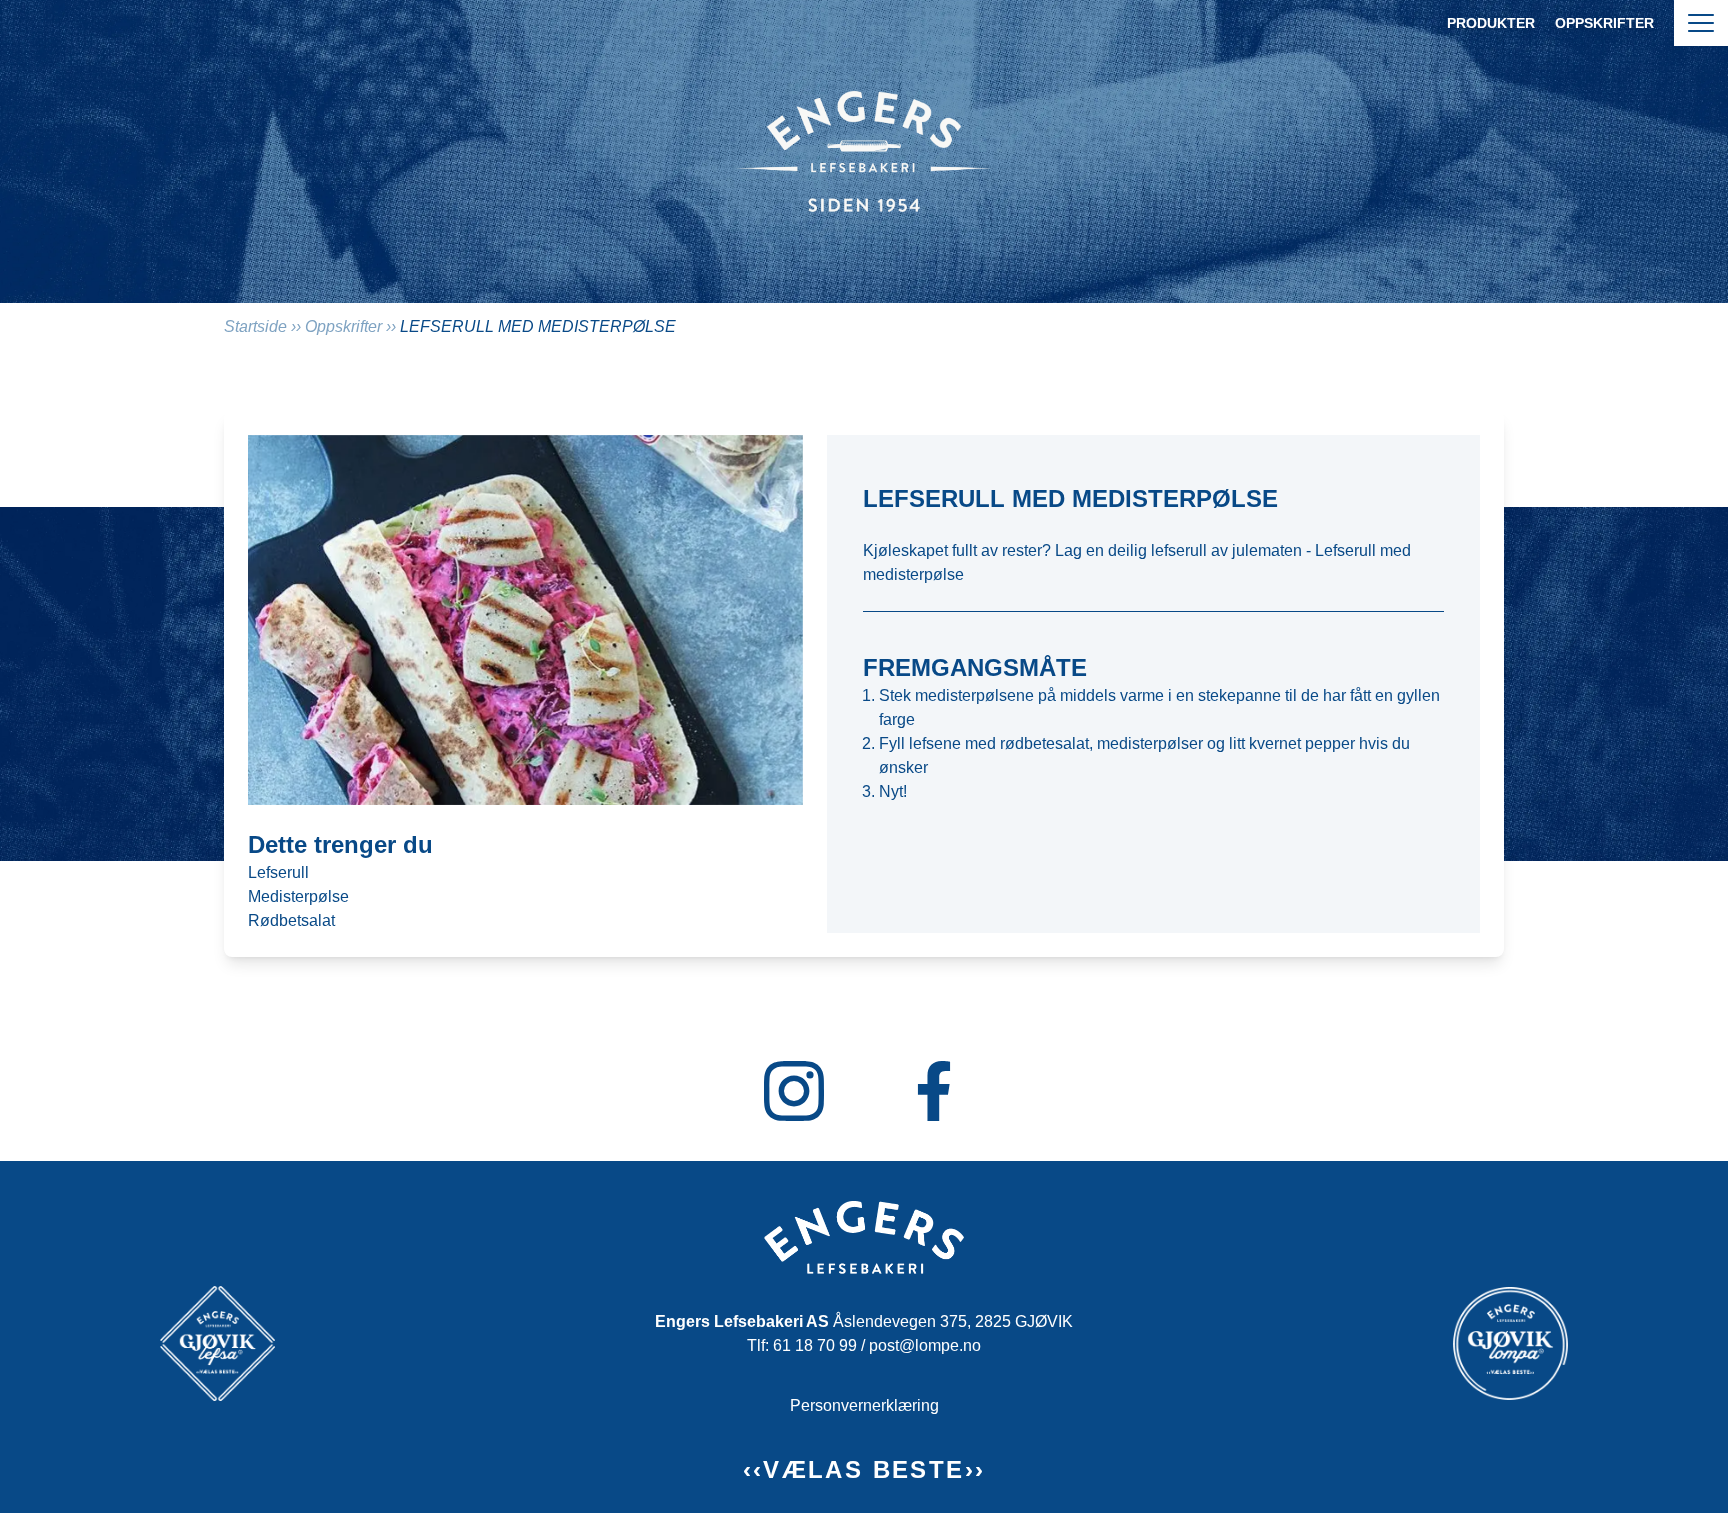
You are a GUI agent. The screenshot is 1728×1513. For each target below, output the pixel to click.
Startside (255, 326)
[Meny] (1701, 23)
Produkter (1491, 23)
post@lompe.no (925, 1345)
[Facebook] (934, 1091)
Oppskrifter (1604, 23)
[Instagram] (794, 1091)
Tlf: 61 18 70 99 (802, 1345)
